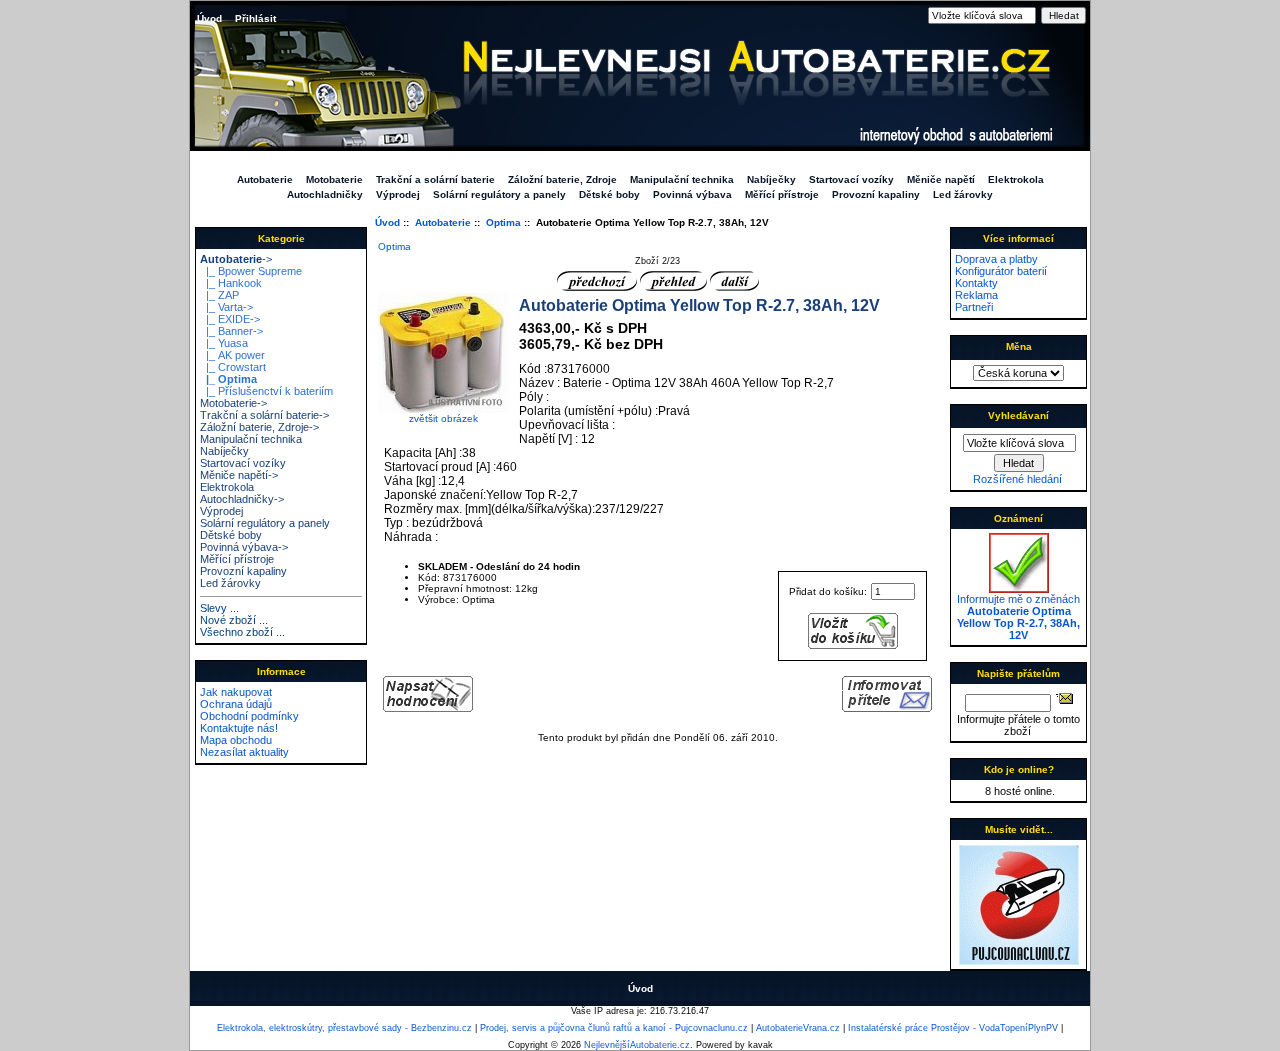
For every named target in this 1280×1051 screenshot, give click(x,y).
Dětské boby (609, 194)
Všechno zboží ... (242, 632)
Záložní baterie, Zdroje (562, 179)
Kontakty (976, 283)
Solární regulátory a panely (499, 194)
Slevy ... (219, 608)
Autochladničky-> (242, 499)
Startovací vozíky (851, 179)
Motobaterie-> (233, 403)
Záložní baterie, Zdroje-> (259, 427)
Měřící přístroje (782, 194)
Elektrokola (1016, 179)
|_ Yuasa (224, 343)
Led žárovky (963, 194)
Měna (1019, 346)
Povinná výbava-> (244, 547)
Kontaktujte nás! (239, 728)
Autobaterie (443, 222)
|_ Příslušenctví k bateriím (266, 391)
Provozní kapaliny (876, 194)
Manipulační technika (682, 179)
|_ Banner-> (231, 331)
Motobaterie (334, 179)
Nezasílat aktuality (244, 752)
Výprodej (398, 194)
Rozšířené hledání (1017, 479)
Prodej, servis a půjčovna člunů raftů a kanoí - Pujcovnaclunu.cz (614, 1028)
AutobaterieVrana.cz (798, 1028)
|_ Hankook (231, 283)
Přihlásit (255, 18)
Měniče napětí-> (239, 475)
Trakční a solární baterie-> (264, 415)
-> (236, 259)
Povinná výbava (692, 194)
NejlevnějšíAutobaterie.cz (637, 1045)
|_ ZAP (219, 295)
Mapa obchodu (236, 740)
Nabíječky (771, 179)
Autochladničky (325, 194)
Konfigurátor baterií (1001, 271)
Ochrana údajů (236, 704)
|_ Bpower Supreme (251, 271)
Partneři (974, 307)
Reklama (976, 295)
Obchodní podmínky (249, 716)
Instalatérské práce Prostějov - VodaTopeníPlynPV (953, 1028)
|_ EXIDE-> (230, 319)
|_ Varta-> (226, 307)
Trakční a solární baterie (435, 179)
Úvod (209, 18)
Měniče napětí (941, 179)
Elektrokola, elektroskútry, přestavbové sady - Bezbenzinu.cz (344, 1028)
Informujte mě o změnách (1018, 617)
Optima (503, 222)
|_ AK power (232, 355)
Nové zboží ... (234, 620)
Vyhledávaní (1018, 415)
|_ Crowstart (233, 367)
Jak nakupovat (236, 692)
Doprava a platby (996, 259)
